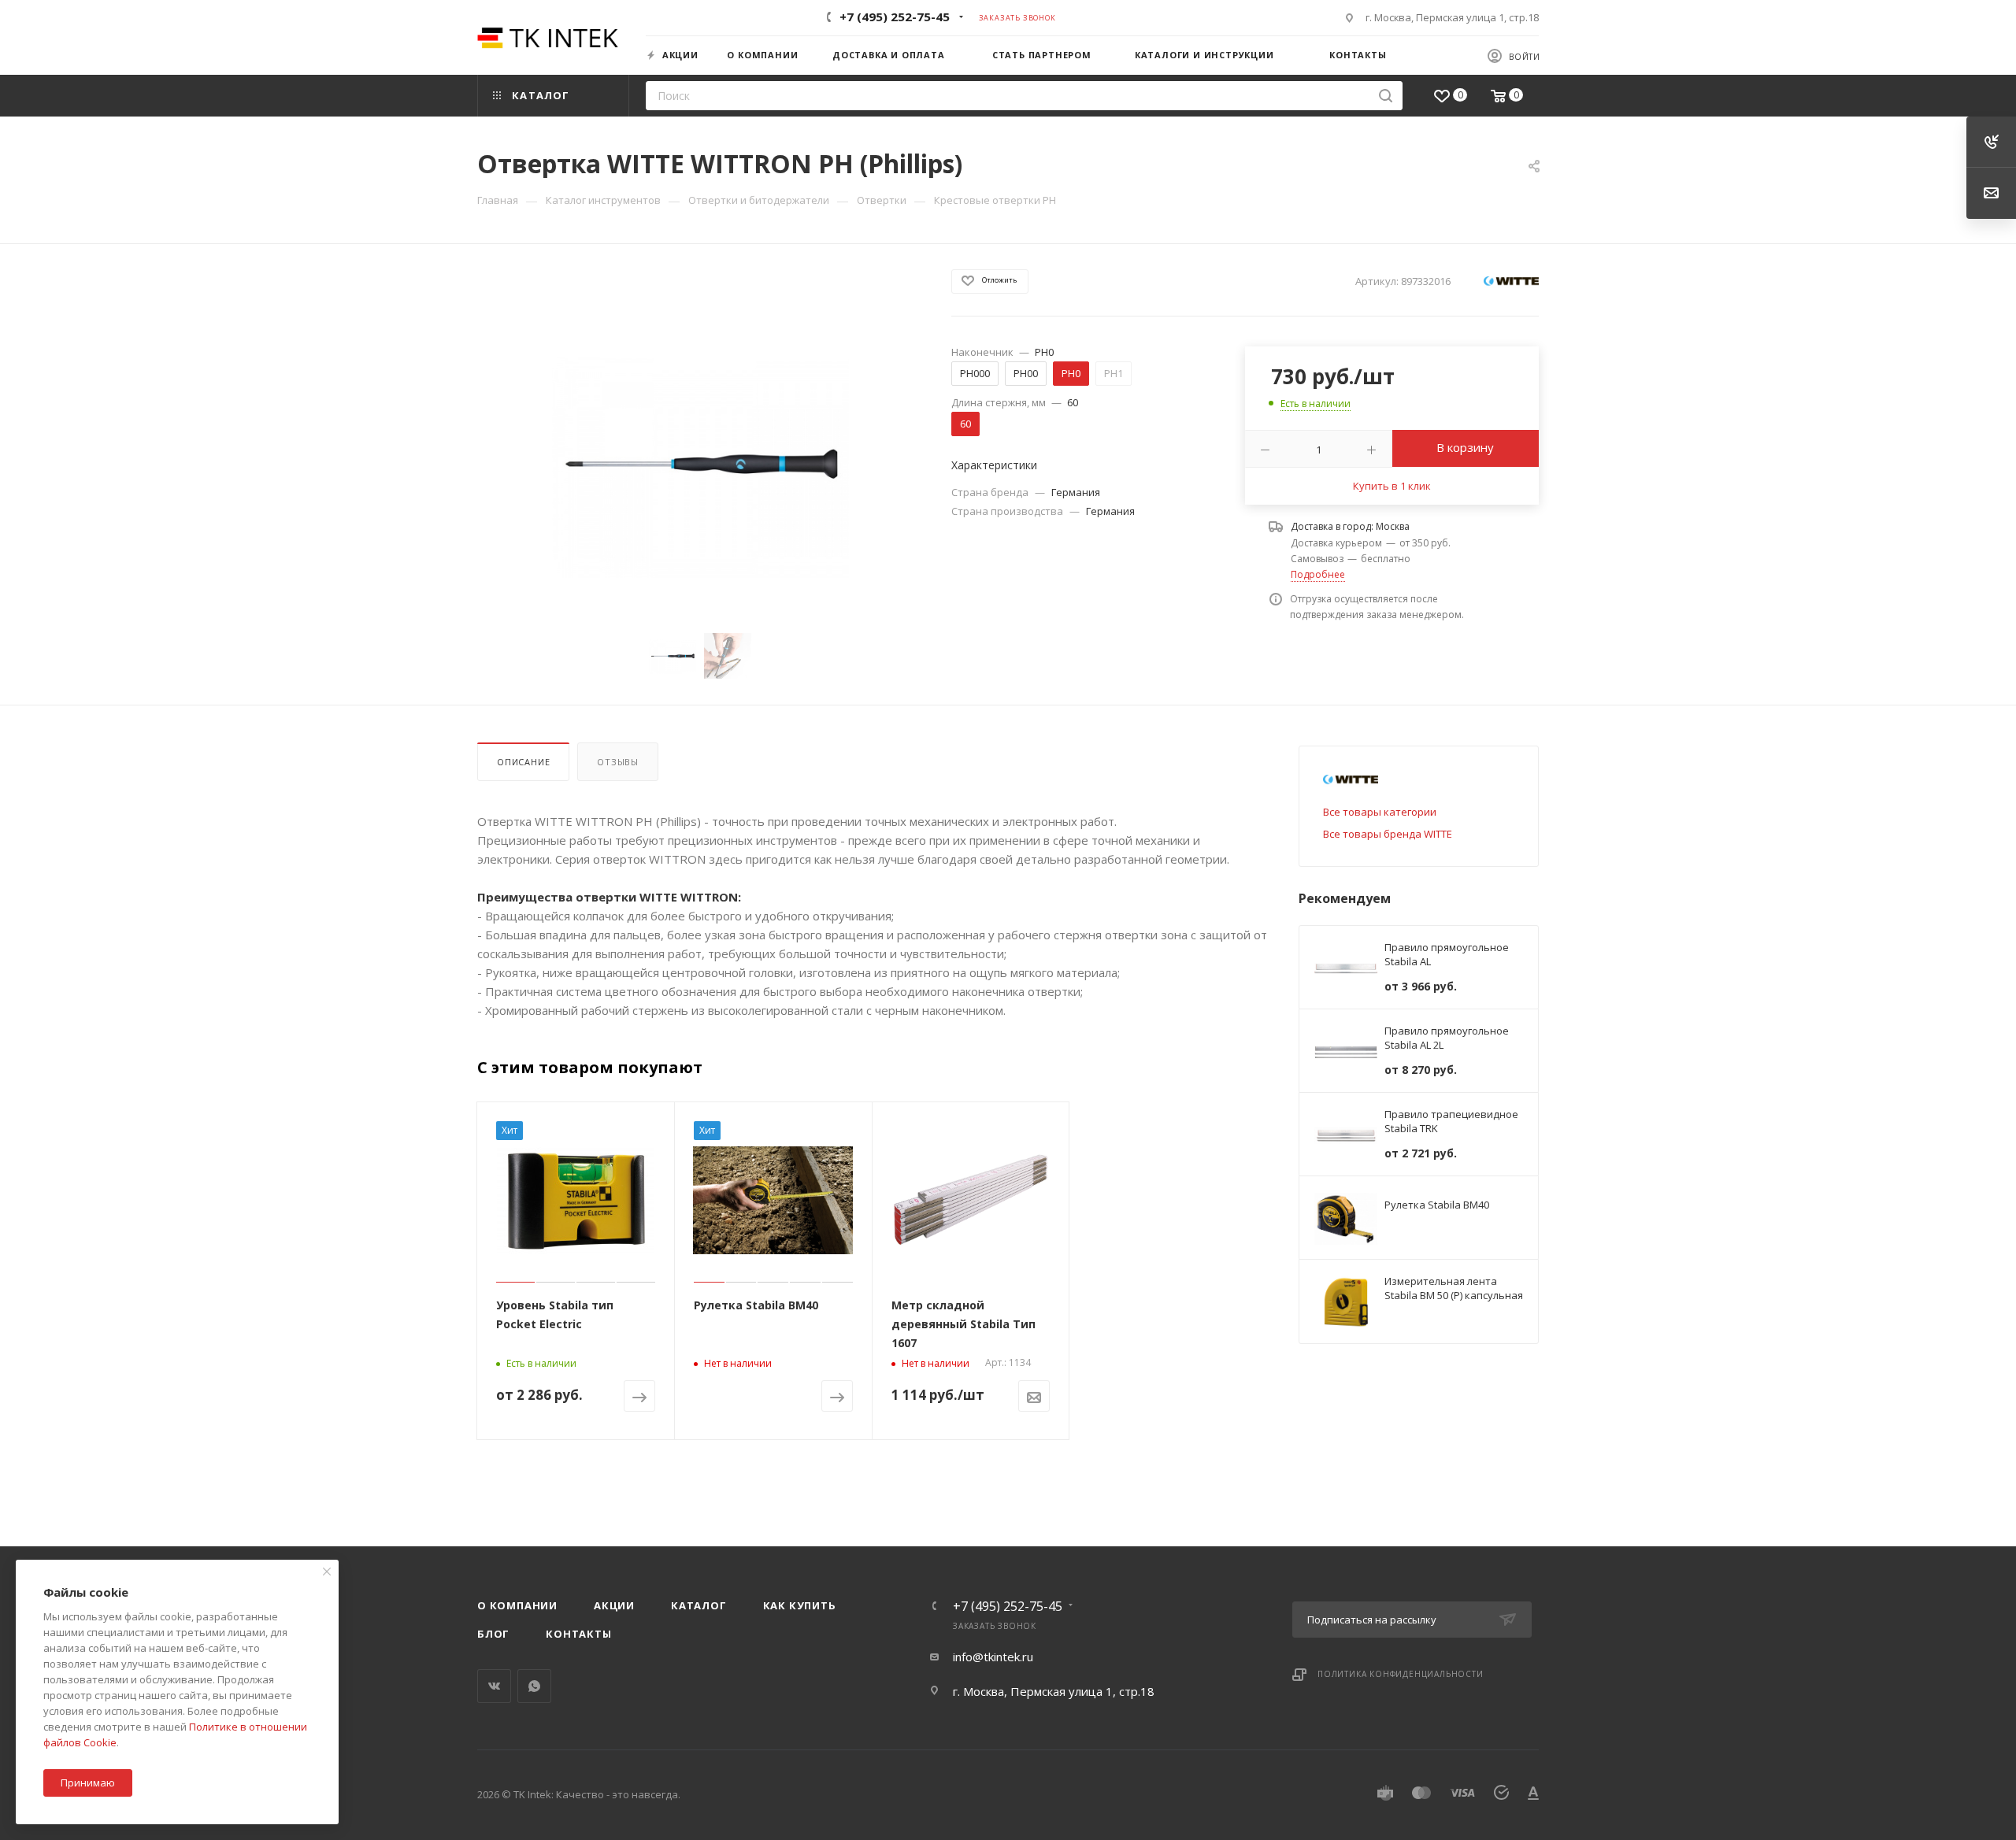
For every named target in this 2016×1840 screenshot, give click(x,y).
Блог (493, 1634)
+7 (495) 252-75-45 (895, 17)
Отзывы (618, 762)
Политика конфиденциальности (1401, 1674)
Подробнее (1318, 574)
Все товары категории (1380, 812)
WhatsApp (534, 1686)
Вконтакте (494, 1686)
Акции (614, 1605)
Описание (523, 762)
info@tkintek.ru (993, 1657)
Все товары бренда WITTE (1388, 834)
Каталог (699, 1605)
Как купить (800, 1605)
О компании (517, 1605)
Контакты (578, 1634)
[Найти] (1386, 96)
